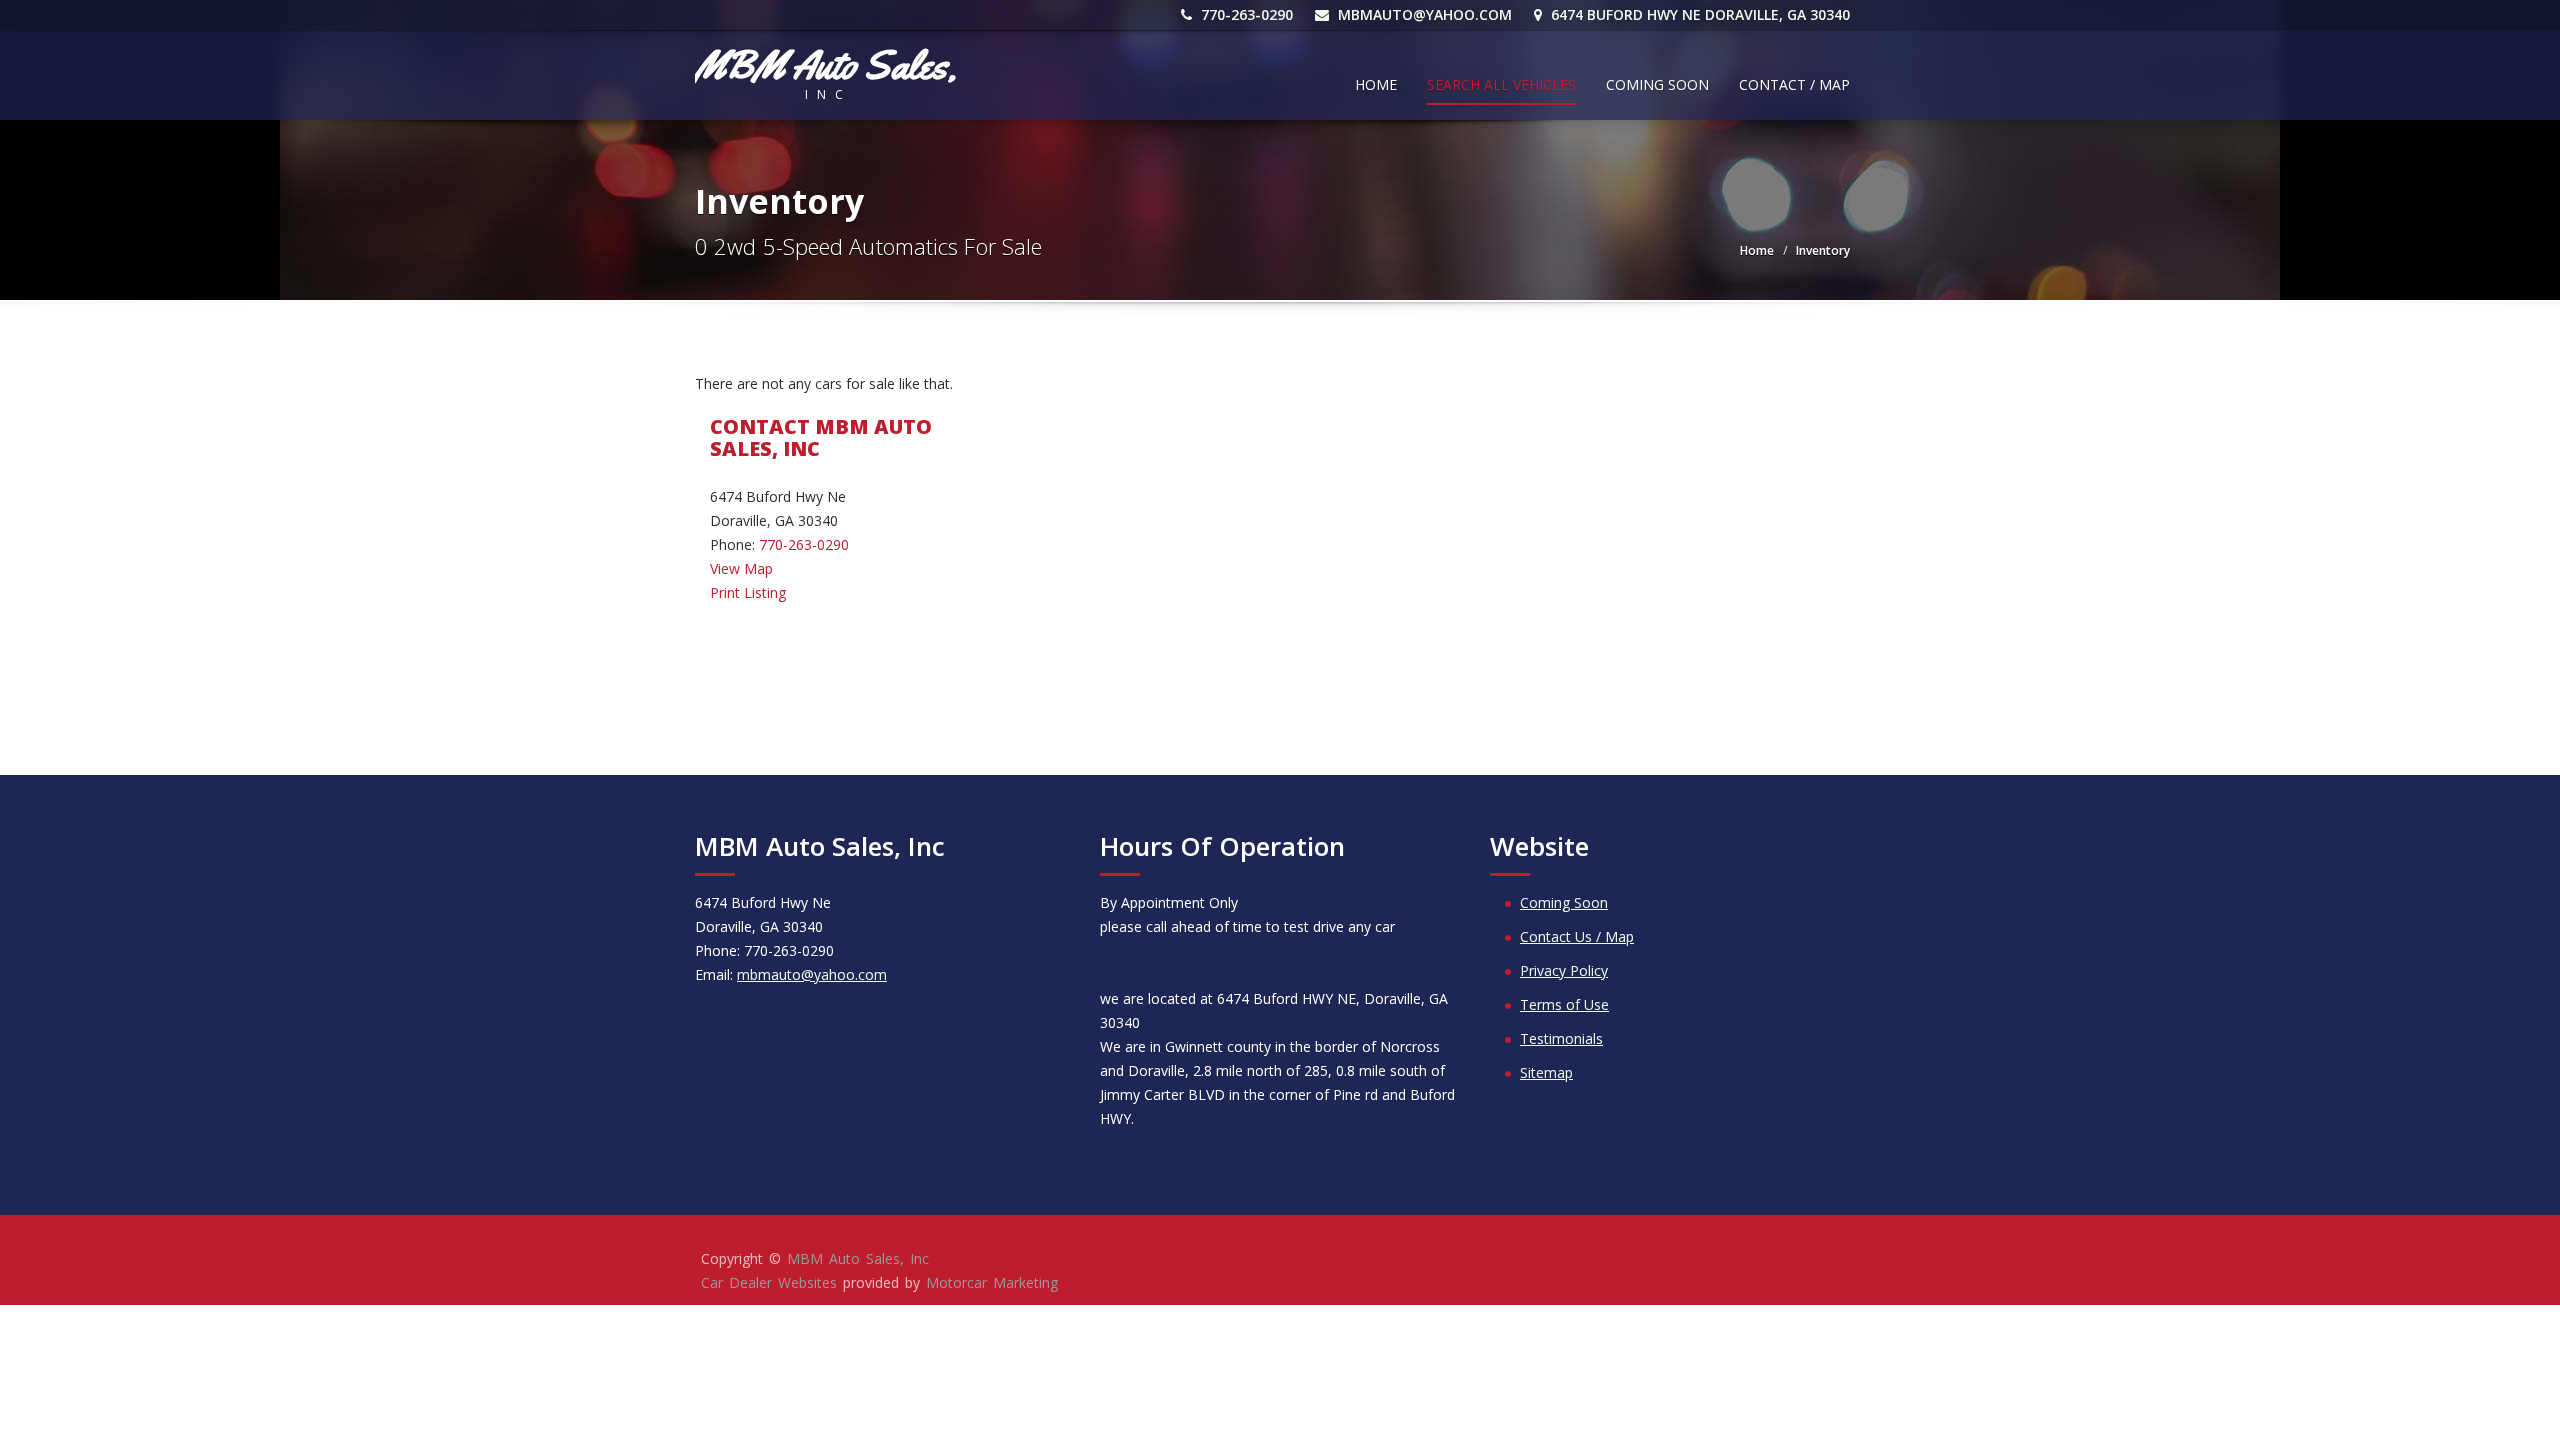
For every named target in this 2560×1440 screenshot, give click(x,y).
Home (1376, 84)
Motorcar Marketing (992, 1282)
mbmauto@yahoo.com (1425, 14)
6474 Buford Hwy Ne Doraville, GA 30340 (1698, 14)
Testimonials (1561, 1038)
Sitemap (1546, 1072)
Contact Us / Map (1577, 936)
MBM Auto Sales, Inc (858, 1258)
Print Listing (748, 592)
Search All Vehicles (1501, 84)
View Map (741, 568)
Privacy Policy (1564, 970)
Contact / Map (1794, 84)
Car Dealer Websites (769, 1282)
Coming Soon (1657, 84)
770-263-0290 (1245, 14)
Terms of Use (1564, 1004)
